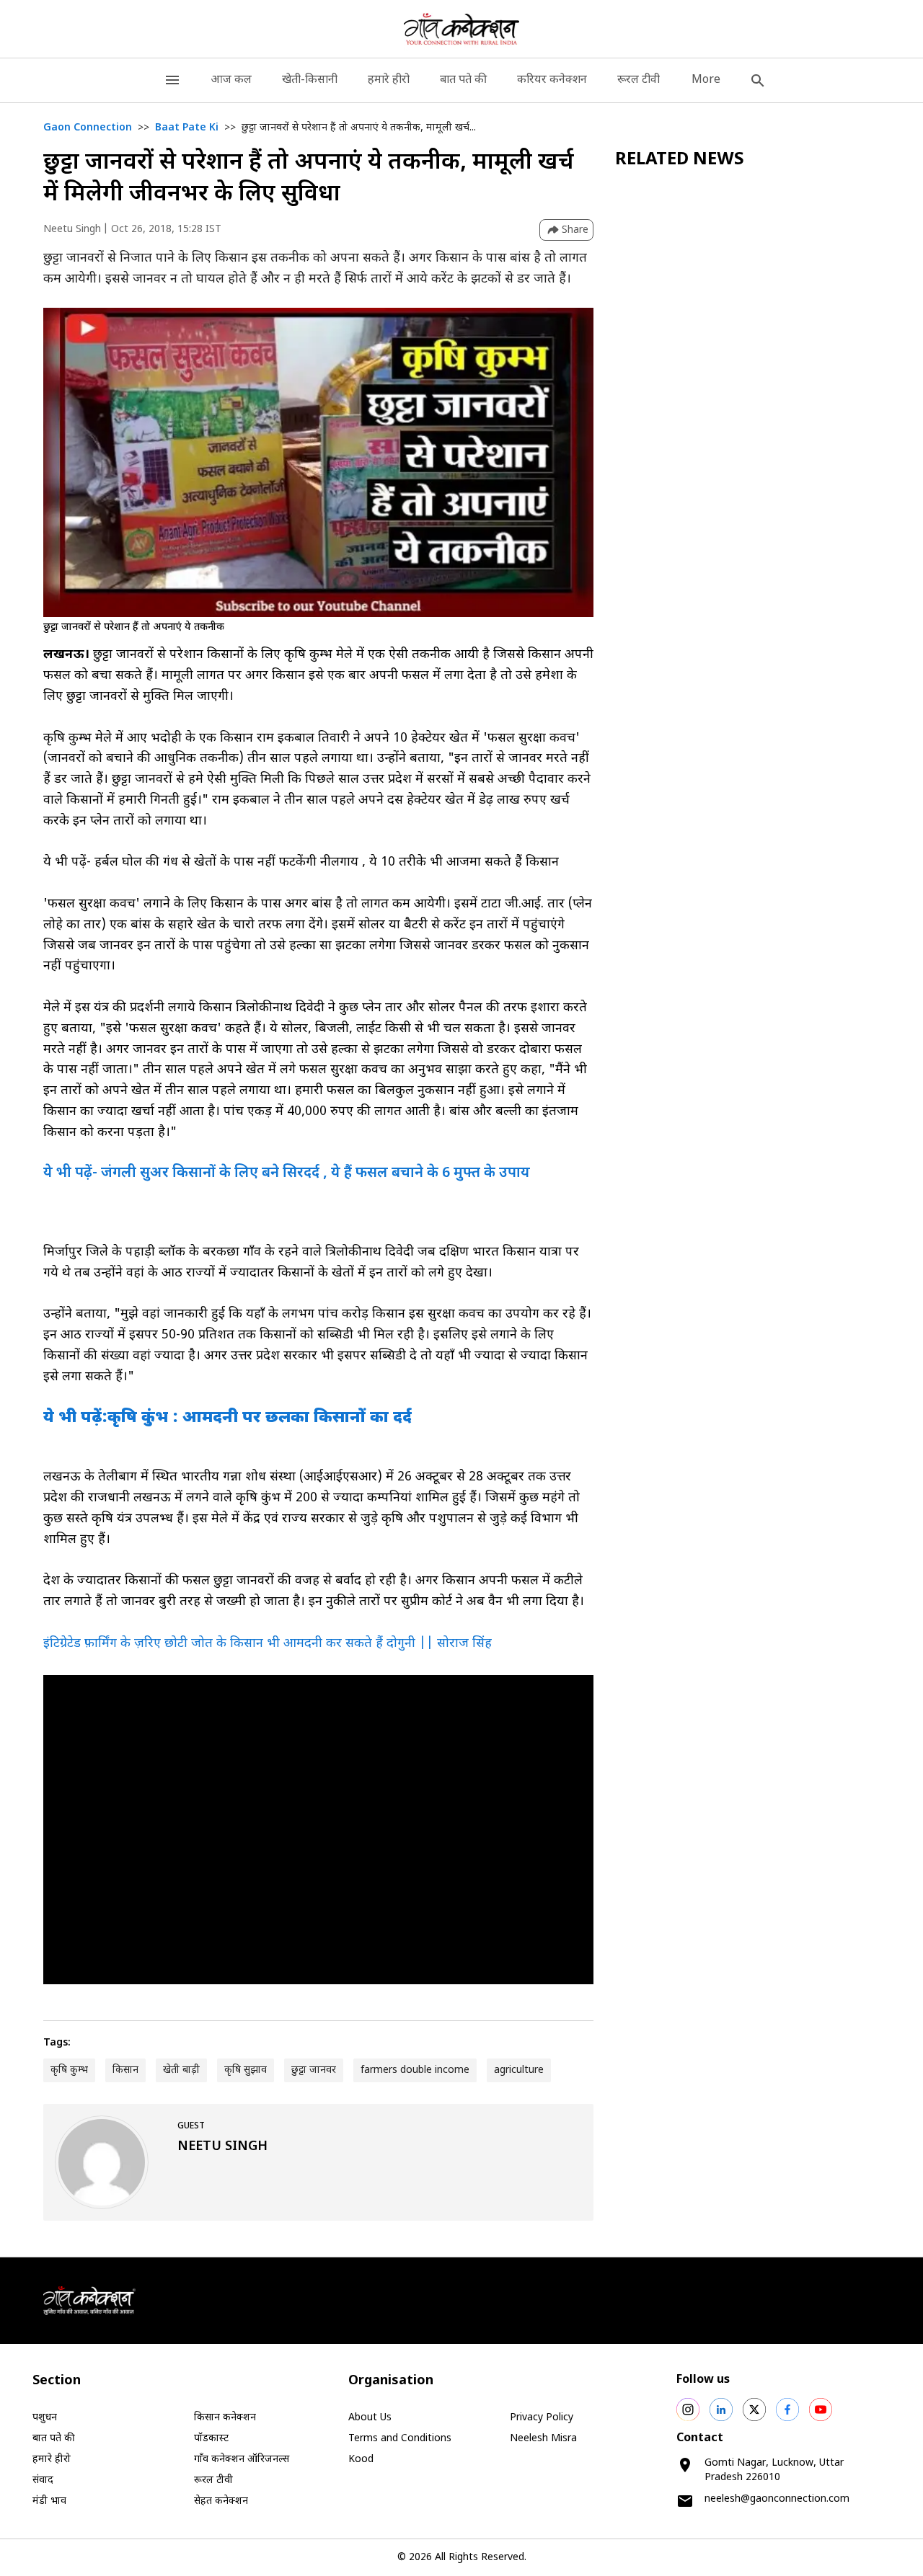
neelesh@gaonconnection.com (777, 2499)
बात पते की (463, 80)
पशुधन (45, 2418)
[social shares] (688, 2410)
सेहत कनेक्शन (221, 2501)
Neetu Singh (72, 230)
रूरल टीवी (639, 80)
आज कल (231, 80)
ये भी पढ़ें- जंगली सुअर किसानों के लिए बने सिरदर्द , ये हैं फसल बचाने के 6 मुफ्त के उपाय (287, 1173)
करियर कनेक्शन (552, 80)
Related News (680, 160)
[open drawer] (172, 80)
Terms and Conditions (400, 2439)
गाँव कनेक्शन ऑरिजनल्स (242, 2460)
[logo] (462, 29)
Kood (361, 2460)
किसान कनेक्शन (225, 2418)
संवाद (43, 2480)
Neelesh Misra (543, 2439)
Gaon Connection (88, 128)
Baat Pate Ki (187, 128)
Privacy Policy (542, 2418)
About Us (370, 2418)
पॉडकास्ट (211, 2439)
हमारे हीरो (389, 80)
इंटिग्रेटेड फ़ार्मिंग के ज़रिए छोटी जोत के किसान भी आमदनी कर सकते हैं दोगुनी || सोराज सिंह (268, 1644)
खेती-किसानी (310, 80)
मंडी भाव (49, 2501)
